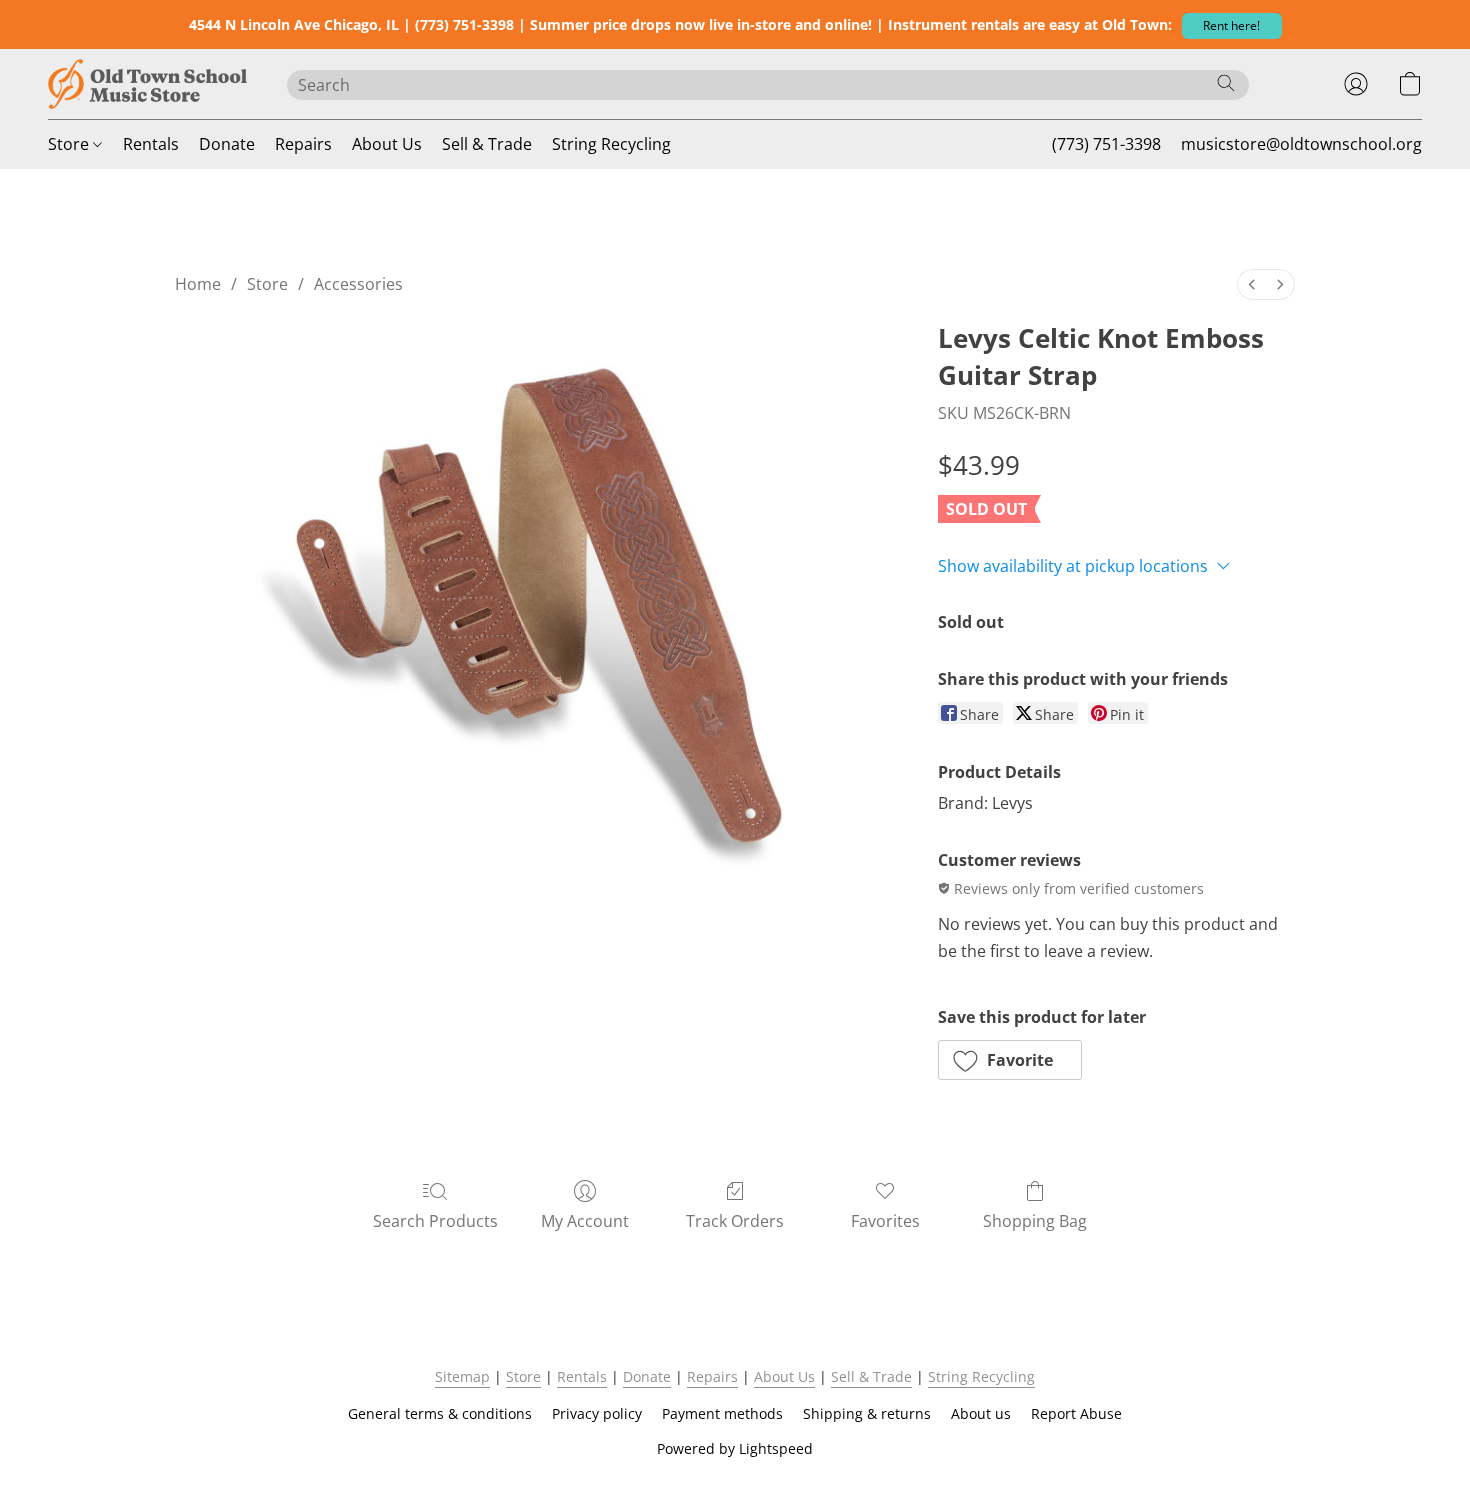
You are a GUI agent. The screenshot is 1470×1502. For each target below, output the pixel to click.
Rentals (151, 144)
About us (981, 1413)
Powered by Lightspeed (735, 1448)
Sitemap (462, 1376)
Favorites (885, 1221)
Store (70, 144)
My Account (585, 1221)
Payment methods (722, 1413)
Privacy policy (597, 1413)
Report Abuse (1076, 1413)
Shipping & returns (867, 1413)
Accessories (358, 284)
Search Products (435, 1221)
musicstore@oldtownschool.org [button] (1301, 144)
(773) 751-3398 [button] (1106, 144)
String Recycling (611, 144)
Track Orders (735, 1221)
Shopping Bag (1035, 1221)
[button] (1232, 26)
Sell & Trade (487, 144)
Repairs (303, 144)
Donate (227, 144)
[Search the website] (1226, 83)
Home (198, 284)
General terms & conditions (440, 1413)
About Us (387, 144)
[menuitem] (1252, 284)
